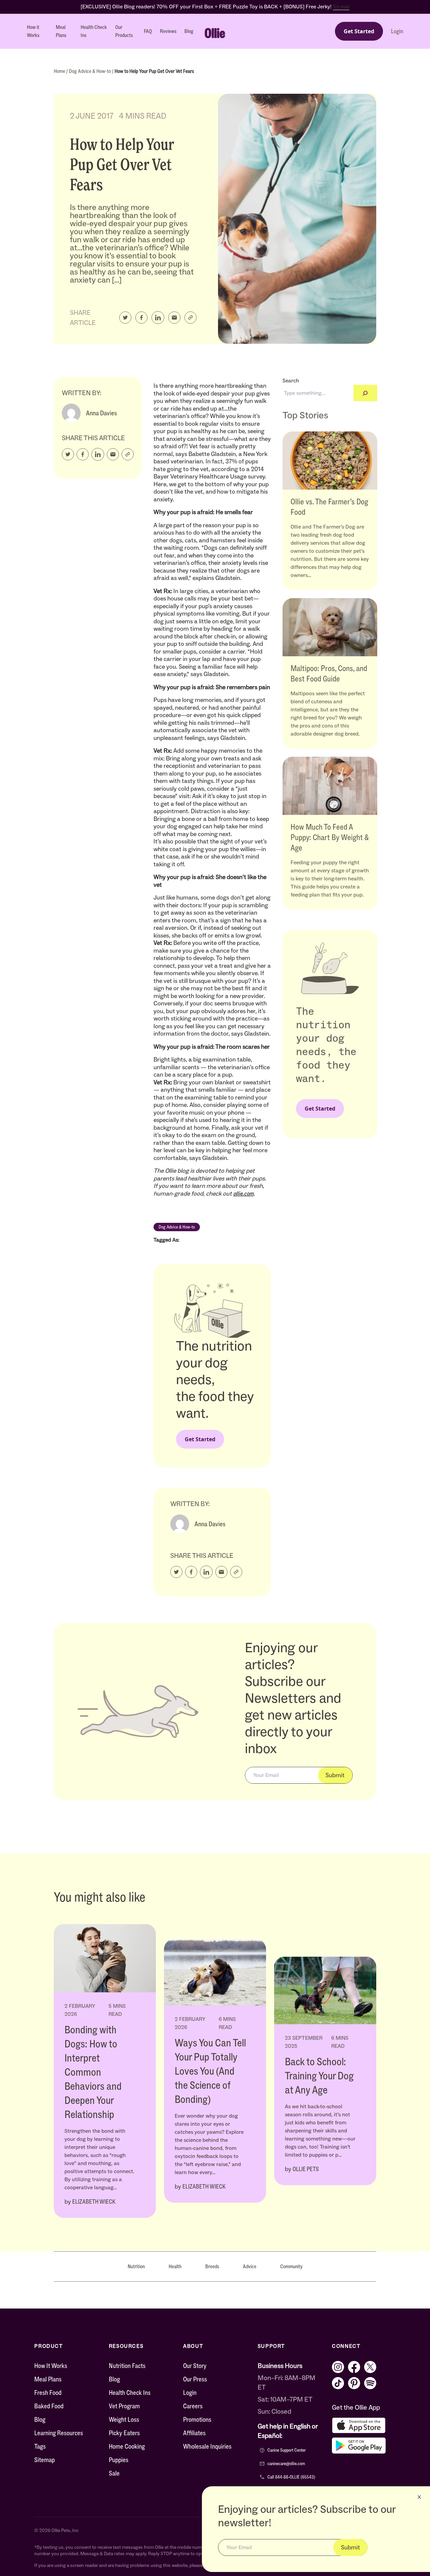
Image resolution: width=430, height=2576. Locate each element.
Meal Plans (61, 31)
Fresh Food (48, 2393)
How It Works (51, 2366)
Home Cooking (127, 2446)
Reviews (168, 31)
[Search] (365, 393)
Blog (189, 31)
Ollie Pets (306, 2169)
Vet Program (124, 2406)
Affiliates (194, 2433)
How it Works (33, 31)
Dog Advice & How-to (90, 71)
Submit (335, 1775)
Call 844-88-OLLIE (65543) (291, 2477)
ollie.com (243, 1194)
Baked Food (49, 2406)
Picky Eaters (124, 2433)
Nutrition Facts (127, 2366)
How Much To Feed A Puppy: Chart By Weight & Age (330, 837)
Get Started (359, 31)
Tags (40, 2446)
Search (291, 381)
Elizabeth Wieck (94, 2202)
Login (397, 31)
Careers (193, 2406)
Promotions (197, 2419)
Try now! (341, 7)
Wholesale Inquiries (207, 2446)
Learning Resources (59, 2433)
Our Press (195, 2379)
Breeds (212, 2266)
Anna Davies (101, 413)
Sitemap (45, 2460)
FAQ (148, 31)
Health (175, 2266)
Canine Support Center (287, 2450)
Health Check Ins (94, 31)
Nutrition (136, 2266)
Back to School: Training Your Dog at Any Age (319, 2076)
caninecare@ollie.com (286, 2464)
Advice (250, 2266)
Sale (114, 2473)
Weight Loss (124, 2419)
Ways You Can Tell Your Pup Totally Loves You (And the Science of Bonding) (210, 2071)
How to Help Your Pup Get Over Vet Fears (154, 71)
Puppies (119, 2460)
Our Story (195, 2366)
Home (60, 71)
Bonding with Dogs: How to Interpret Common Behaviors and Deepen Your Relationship (93, 2072)
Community (291, 2266)
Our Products (124, 31)
